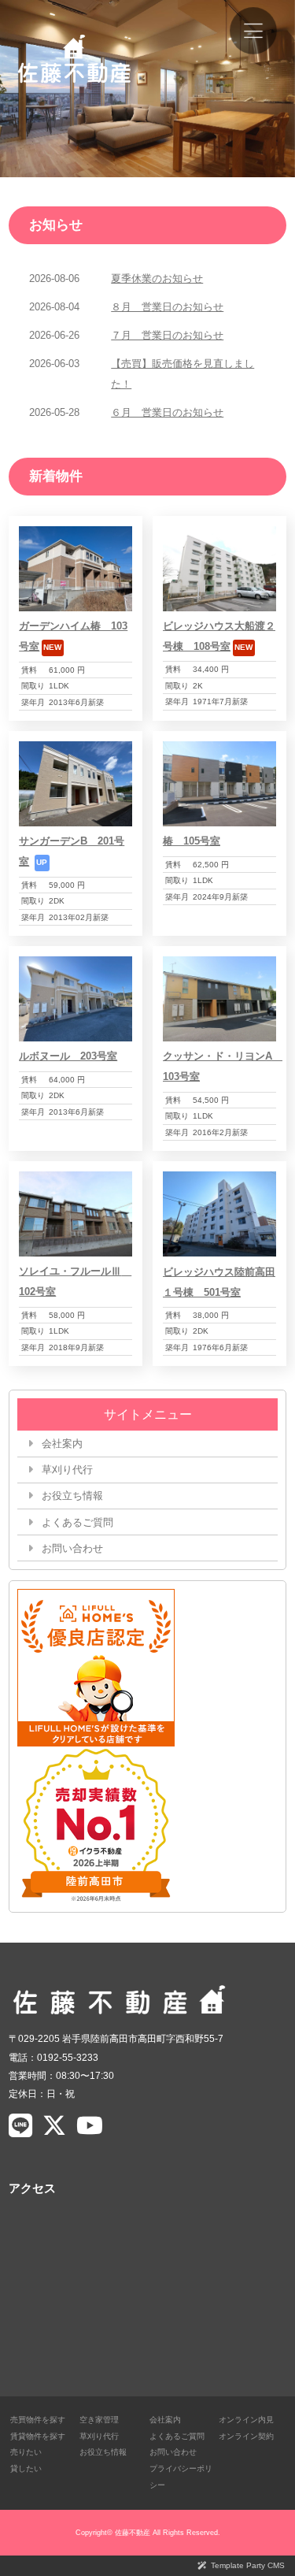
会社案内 (62, 1444)
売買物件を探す (38, 2420)
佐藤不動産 (133, 2533)
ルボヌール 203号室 (68, 1056)
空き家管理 (99, 2420)
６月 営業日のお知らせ (167, 412)
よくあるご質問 (77, 1522)
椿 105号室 (192, 841)
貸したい (26, 2468)
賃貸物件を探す (38, 2436)
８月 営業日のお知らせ (167, 307)
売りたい (26, 2452)
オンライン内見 (246, 2420)
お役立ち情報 (72, 1496)
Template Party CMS (248, 2565)
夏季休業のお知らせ (157, 278)
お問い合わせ (72, 1548)
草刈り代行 (67, 1470)
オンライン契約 (246, 2436)
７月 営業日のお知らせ (167, 335)
